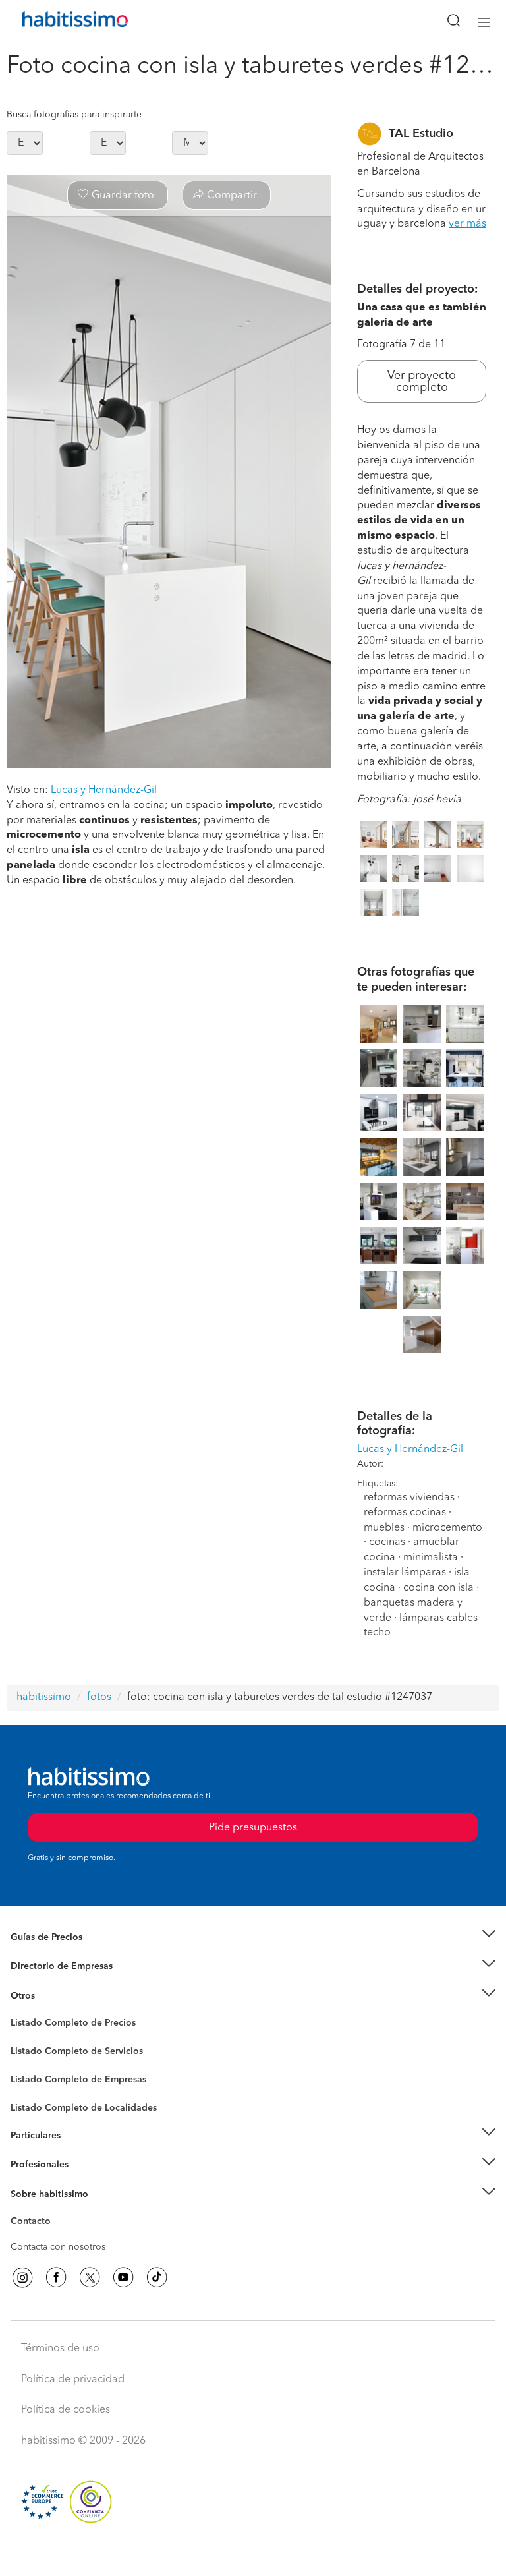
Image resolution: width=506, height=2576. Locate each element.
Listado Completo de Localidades (84, 2108)
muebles (384, 1528)
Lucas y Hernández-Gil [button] (104, 790)
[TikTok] (157, 2277)
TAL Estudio (421, 134)
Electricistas (35, 2075)
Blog (21, 2012)
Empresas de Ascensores (63, 1983)
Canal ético (34, 2223)
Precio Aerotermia (49, 1966)
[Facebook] (56, 2277)
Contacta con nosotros (58, 2247)
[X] (90, 2277)
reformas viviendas (409, 1498)
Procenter (31, 2051)
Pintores (28, 2062)
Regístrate (31, 2165)
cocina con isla (438, 1588)
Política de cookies (66, 2410)
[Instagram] (22, 2277)
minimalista (431, 1558)
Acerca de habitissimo (57, 2210)
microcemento (447, 1528)
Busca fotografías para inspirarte (74, 115)
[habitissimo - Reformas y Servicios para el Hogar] (60, 22)
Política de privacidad (73, 2380)
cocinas (387, 1542)
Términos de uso (60, 2349)
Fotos (22, 2038)
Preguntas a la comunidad (65, 2025)
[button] (253, 1937)
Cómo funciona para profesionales (84, 2181)
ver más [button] (467, 224)
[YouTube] (123, 2277)
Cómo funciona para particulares (79, 2152)
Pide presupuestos (253, 2554)
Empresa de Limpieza (56, 1996)
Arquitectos (35, 2101)
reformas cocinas (405, 1513)
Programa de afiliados (57, 2237)
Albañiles (30, 2088)
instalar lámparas (405, 1573)
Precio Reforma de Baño (62, 1953)
